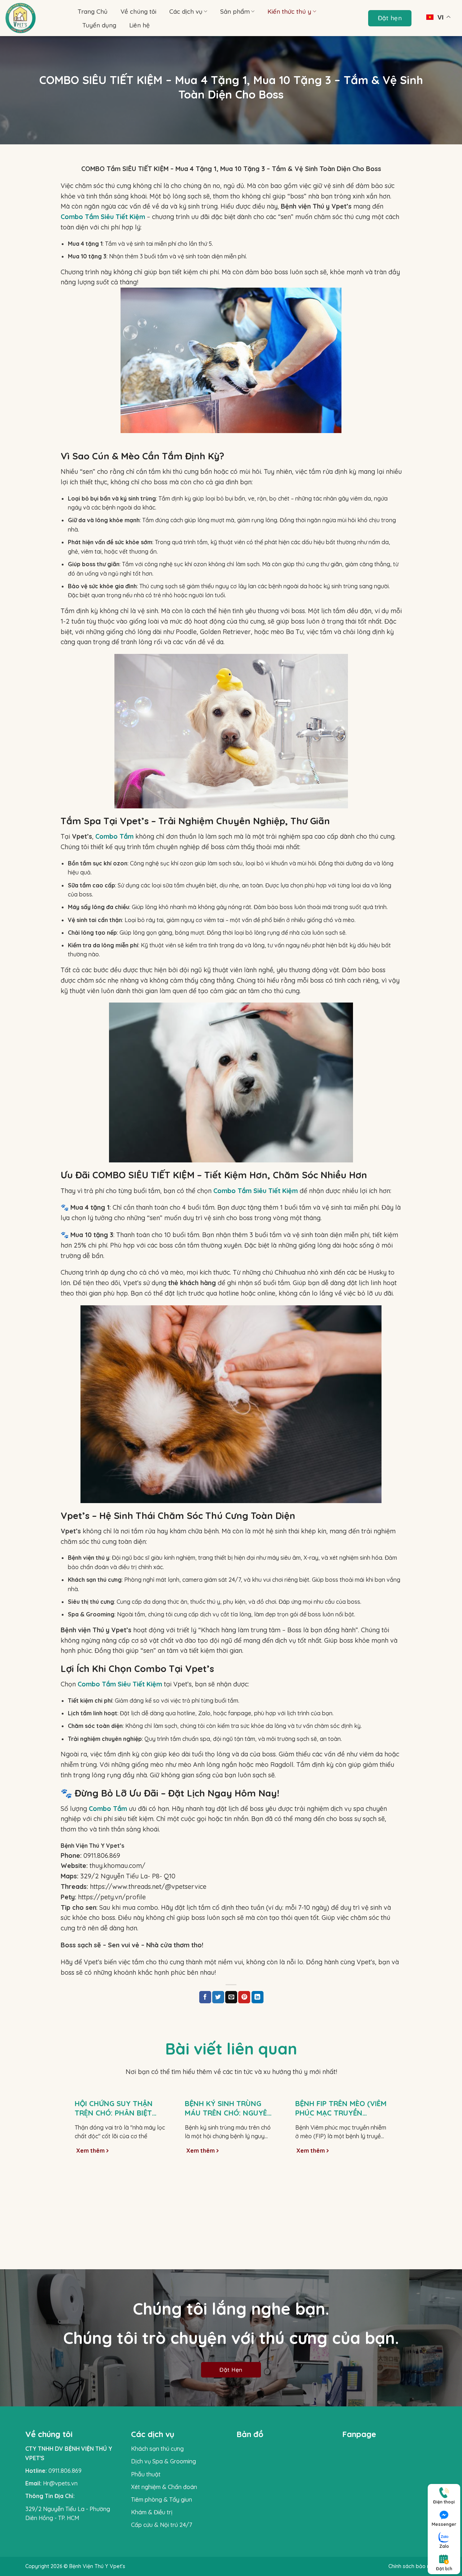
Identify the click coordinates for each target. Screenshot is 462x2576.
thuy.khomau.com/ (103, 1866)
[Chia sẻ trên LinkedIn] (258, 1997)
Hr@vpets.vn (60, 2483)
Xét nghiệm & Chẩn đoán (164, 2487)
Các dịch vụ (186, 11)
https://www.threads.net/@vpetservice (134, 1887)
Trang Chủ (93, 11)
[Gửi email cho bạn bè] (231, 1997)
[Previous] (70, 2165)
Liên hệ (140, 25)
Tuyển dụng (99, 25)
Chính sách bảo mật (413, 2566)
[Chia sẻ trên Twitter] (218, 1997)
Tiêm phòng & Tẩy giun (162, 2499)
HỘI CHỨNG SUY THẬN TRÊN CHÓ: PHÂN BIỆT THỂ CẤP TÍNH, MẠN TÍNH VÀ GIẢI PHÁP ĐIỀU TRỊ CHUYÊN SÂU (119, 2108)
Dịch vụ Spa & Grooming (164, 2461)
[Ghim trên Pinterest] (244, 1997)
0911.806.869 (90, 1855)
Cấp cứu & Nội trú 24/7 (162, 2525)
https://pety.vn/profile (103, 1897)
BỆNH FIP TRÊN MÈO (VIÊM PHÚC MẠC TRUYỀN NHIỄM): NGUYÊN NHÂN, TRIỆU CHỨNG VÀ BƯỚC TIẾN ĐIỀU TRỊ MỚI (341, 2108)
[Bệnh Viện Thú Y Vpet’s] (36, 18)
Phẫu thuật (146, 2474)
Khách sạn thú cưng (157, 2449)
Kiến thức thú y (289, 11)
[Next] (392, 2165)
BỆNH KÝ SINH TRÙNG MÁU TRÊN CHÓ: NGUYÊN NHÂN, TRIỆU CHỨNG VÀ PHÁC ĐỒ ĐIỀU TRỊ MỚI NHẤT (229, 2108)
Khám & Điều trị (152, 2512)
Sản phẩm (235, 11)
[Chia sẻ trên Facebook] (205, 1997)
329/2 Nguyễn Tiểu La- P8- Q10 (118, 1876)
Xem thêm (91, 2151)
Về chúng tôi (138, 11)
